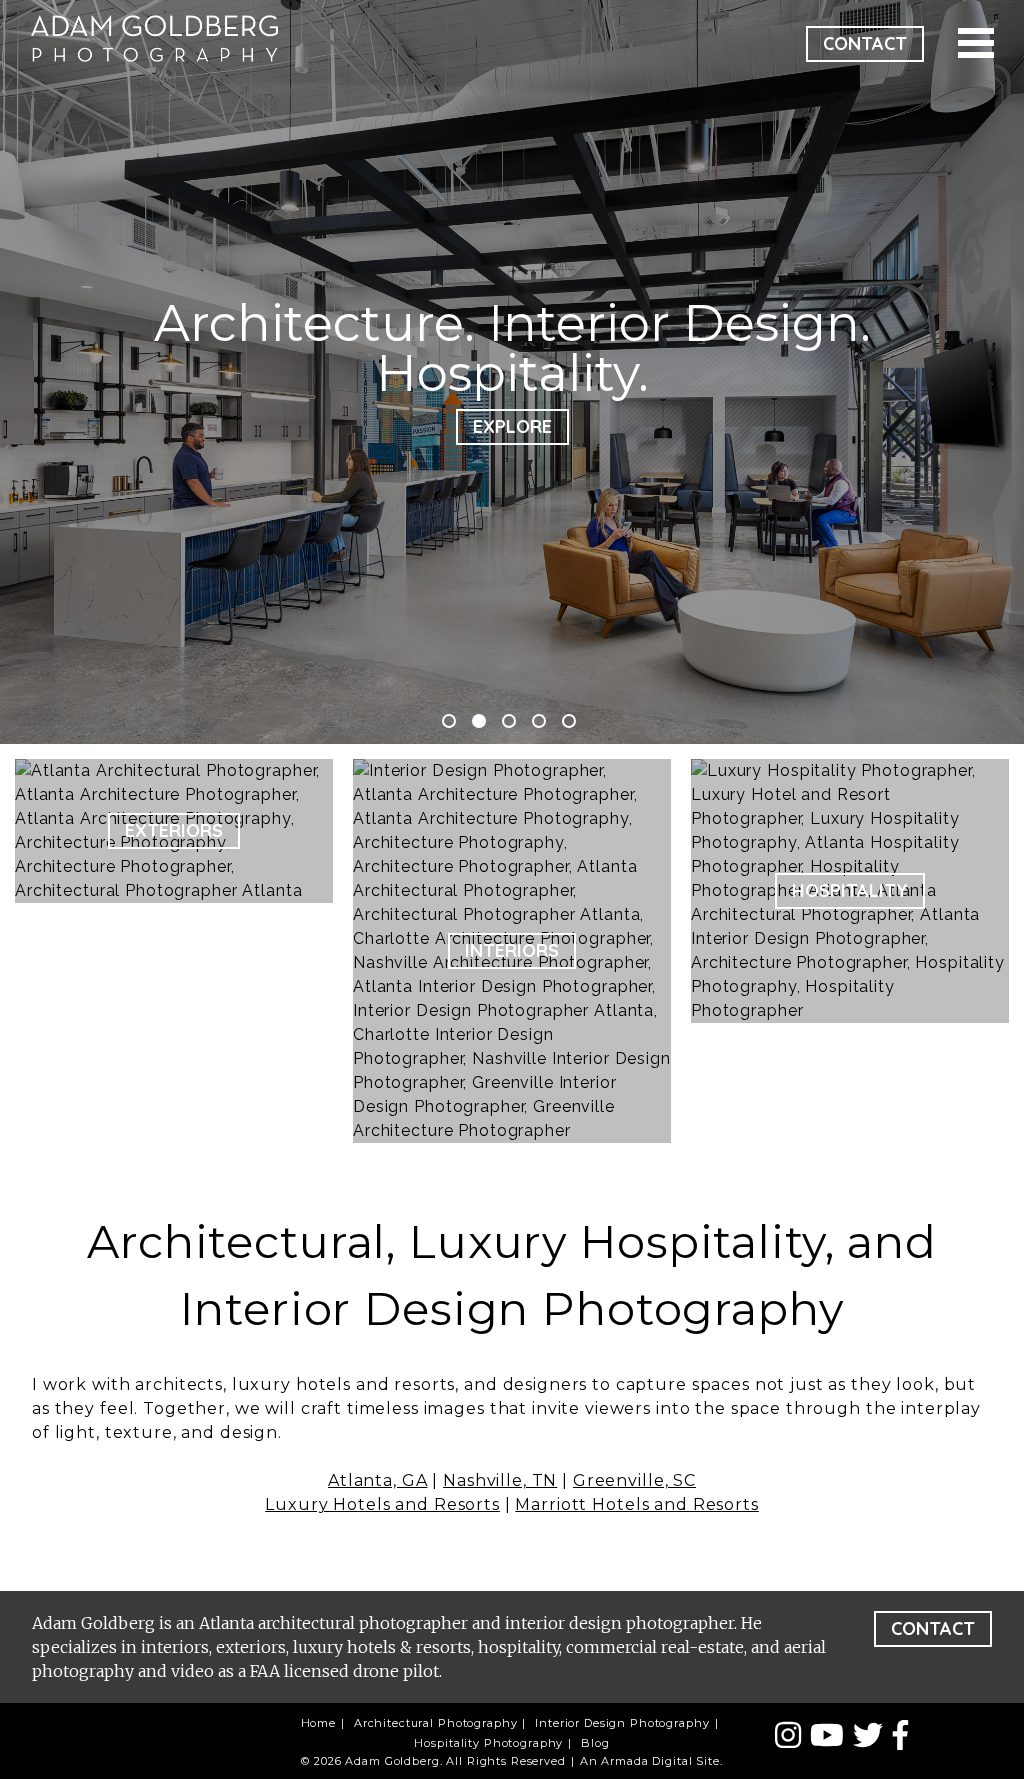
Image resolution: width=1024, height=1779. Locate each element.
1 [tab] (449, 721)
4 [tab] (539, 721)
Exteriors (174, 830)
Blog (595, 1743)
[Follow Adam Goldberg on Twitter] (872, 1735)
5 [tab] (569, 721)
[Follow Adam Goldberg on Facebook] (900, 1735)
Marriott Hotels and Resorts (636, 1504)
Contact (865, 43)
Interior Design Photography (622, 1723)
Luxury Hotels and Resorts (382, 1504)
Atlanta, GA (378, 1480)
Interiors (512, 950)
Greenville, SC (634, 1480)
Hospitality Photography (488, 1743)
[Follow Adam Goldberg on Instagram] (792, 1735)
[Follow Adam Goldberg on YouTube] (831, 1735)
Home (318, 1723)
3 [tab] (509, 721)
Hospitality (850, 890)
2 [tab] (479, 721)
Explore (512, 426)
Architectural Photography (436, 1723)
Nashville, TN (500, 1480)
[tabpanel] (512, 372)
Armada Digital (646, 1761)
